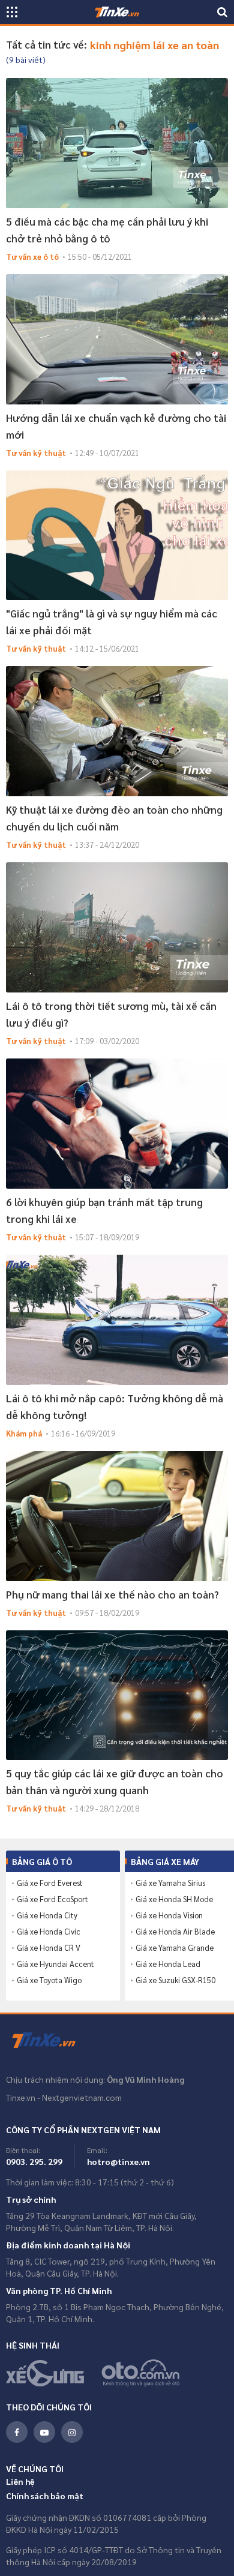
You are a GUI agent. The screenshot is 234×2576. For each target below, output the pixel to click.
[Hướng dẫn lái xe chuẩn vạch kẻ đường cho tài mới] (117, 339)
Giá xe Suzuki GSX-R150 (175, 1980)
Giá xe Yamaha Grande (175, 1948)
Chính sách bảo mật (45, 2496)
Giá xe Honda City (47, 1915)
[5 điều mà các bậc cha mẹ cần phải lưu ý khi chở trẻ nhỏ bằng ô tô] (117, 143)
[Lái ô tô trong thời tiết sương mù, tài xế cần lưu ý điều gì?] (117, 927)
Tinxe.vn (51, 2041)
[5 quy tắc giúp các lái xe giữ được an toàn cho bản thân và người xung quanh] (117, 1695)
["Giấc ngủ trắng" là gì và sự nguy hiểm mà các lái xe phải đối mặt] (117, 536)
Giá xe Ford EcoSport (52, 1899)
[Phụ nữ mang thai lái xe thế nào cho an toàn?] (117, 1516)
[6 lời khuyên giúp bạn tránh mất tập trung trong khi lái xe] (117, 1124)
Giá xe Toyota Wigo (49, 1980)
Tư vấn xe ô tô (32, 257)
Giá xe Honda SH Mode (174, 1899)
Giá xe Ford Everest (50, 1883)
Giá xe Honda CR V (49, 1948)
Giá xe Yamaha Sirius (170, 1883)
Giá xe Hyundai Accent (55, 1964)
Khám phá (24, 1433)
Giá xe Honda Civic (49, 1932)
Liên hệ (20, 2481)
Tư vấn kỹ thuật (36, 453)
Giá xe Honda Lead (168, 1964)
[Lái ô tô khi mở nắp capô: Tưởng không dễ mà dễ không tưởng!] (117, 1320)
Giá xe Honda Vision (169, 1915)
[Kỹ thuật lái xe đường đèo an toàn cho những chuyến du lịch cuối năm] (117, 731)
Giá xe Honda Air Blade (175, 1932)
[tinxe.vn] (117, 12)
